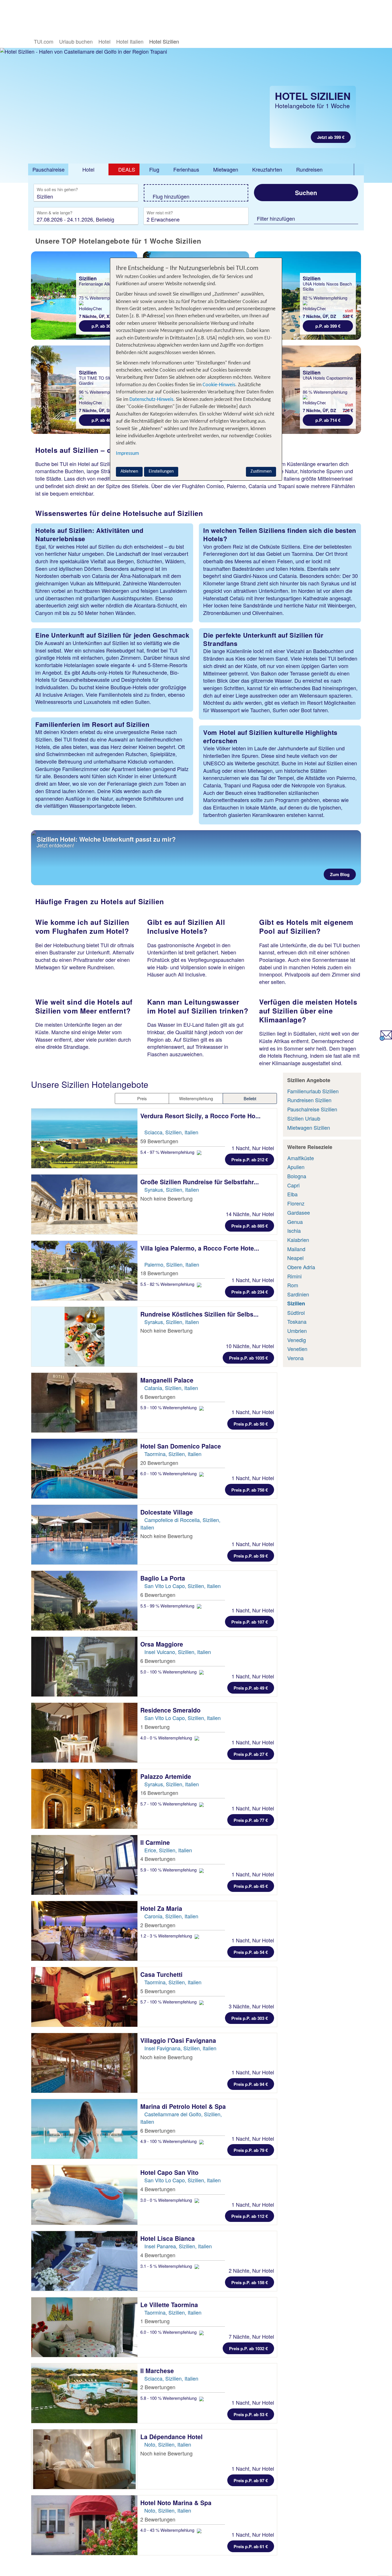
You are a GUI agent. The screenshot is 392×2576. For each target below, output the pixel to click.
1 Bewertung (155, 1727)
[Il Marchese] (84, 2393)
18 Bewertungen (159, 1273)
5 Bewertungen (158, 1991)
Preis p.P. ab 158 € (250, 2282)
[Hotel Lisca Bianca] (84, 2261)
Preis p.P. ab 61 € (251, 2546)
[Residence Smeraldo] (84, 1733)
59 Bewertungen (159, 1141)
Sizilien (296, 1303)
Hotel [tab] (88, 169)
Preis (142, 1098)
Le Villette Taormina (170, 2305)
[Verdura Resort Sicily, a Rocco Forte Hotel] (84, 1138)
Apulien (296, 1167)
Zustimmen (261, 471)
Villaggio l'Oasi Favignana (179, 2040)
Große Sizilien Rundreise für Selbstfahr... (200, 1182)
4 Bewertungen (158, 1859)
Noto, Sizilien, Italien (168, 2444)
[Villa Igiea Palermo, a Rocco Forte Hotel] (84, 1271)
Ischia (294, 1230)
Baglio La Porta (164, 1578)
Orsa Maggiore (163, 1644)
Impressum (127, 454)
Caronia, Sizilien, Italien (171, 1916)
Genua (295, 1222)
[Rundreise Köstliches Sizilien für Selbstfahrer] (84, 1337)
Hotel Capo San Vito (170, 2172)
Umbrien (297, 1331)
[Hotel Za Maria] (84, 1931)
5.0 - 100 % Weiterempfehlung (169, 1672)
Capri (293, 1185)
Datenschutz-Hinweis (151, 400)
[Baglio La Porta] (84, 1601)
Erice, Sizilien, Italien (168, 1850)
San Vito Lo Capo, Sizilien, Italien (183, 1586)
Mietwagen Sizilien (309, 1127)
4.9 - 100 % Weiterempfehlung (169, 2141)
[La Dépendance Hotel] (84, 2459)
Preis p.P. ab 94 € (251, 2084)
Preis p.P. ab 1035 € (248, 1358)
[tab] (48, 170)
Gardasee (299, 1212)
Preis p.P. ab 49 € (251, 1688)
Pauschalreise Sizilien (312, 1109)
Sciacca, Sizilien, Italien (171, 1132)
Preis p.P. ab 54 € (251, 1952)
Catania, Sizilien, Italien (171, 1388)
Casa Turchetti (162, 1974)
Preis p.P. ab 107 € (250, 1622)
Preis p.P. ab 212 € (250, 1160)
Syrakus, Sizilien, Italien (172, 1189)
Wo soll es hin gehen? (57, 190)
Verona (295, 1358)
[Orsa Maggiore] (84, 1667)
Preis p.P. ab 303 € (250, 2018)
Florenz (296, 1203)
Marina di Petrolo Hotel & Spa (184, 2106)
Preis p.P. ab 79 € (251, 2150)
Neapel (295, 1258)
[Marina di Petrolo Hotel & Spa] (84, 2129)
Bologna (297, 1176)
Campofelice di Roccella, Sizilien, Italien (180, 1523)
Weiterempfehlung (196, 1098)
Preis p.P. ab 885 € (250, 1226)
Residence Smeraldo (171, 1710)
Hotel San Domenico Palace (182, 1446)
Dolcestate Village (167, 1512)
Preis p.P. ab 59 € (251, 1556)
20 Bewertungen (159, 1463)
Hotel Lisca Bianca (168, 2238)
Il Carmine (156, 1842)
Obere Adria (301, 1267)
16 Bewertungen (159, 1793)
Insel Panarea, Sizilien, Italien (178, 2246)
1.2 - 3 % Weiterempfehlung (167, 1936)
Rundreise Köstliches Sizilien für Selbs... (199, 1314)
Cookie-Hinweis (218, 385)
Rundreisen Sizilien (309, 1100)
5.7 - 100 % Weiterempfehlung (169, 1804)
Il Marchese (158, 2371)
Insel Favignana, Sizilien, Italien (180, 2048)
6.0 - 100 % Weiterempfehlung (169, 1473)
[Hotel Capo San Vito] (84, 2195)
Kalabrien (298, 1240)
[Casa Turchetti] (84, 1997)
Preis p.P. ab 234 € (250, 1292)
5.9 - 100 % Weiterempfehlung (169, 1407)
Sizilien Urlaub (304, 1118)
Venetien (297, 1349)
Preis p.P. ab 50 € (251, 1424)
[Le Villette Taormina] (84, 2327)
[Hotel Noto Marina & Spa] (84, 2525)
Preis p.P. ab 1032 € (248, 2348)
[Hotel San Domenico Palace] (84, 1469)
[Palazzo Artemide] (84, 1799)
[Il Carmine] (84, 1865)
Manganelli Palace (168, 1380)
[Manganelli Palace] (84, 1403)
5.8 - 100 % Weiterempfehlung (169, 2398)
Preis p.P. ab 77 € (251, 1820)
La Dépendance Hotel (172, 2437)
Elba (292, 1194)
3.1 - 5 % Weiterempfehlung (167, 2266)
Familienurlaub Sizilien (313, 1091)
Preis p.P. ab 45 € (251, 1886)
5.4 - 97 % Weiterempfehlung (168, 1152)
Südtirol (296, 1313)
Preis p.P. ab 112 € (250, 2216)
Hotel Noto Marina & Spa (177, 2503)
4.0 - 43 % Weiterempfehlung (168, 2530)
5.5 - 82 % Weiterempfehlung (168, 1284)
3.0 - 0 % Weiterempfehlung (167, 2200)
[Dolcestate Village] (84, 1535)
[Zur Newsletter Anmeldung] (386, 1038)
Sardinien (298, 1294)
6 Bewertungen (158, 1397)
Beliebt (250, 1098)
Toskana (297, 1321)
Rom (293, 1285)
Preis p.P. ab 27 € (251, 1754)
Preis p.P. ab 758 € (250, 1490)
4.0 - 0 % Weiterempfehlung (167, 1738)
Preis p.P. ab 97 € (251, 2480)
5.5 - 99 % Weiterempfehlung (168, 1606)
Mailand (296, 1249)
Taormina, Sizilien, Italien (173, 1454)
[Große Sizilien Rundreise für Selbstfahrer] (84, 1204)
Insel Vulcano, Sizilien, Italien (178, 1652)
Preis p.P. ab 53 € (251, 2414)
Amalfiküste (301, 1158)
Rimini (294, 1276)
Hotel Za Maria (162, 1908)
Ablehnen (129, 471)
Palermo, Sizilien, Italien (172, 1264)
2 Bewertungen (158, 1925)
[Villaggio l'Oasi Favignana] (84, 2063)
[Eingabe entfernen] (125, 196)
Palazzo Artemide (167, 1776)
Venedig (297, 1340)
